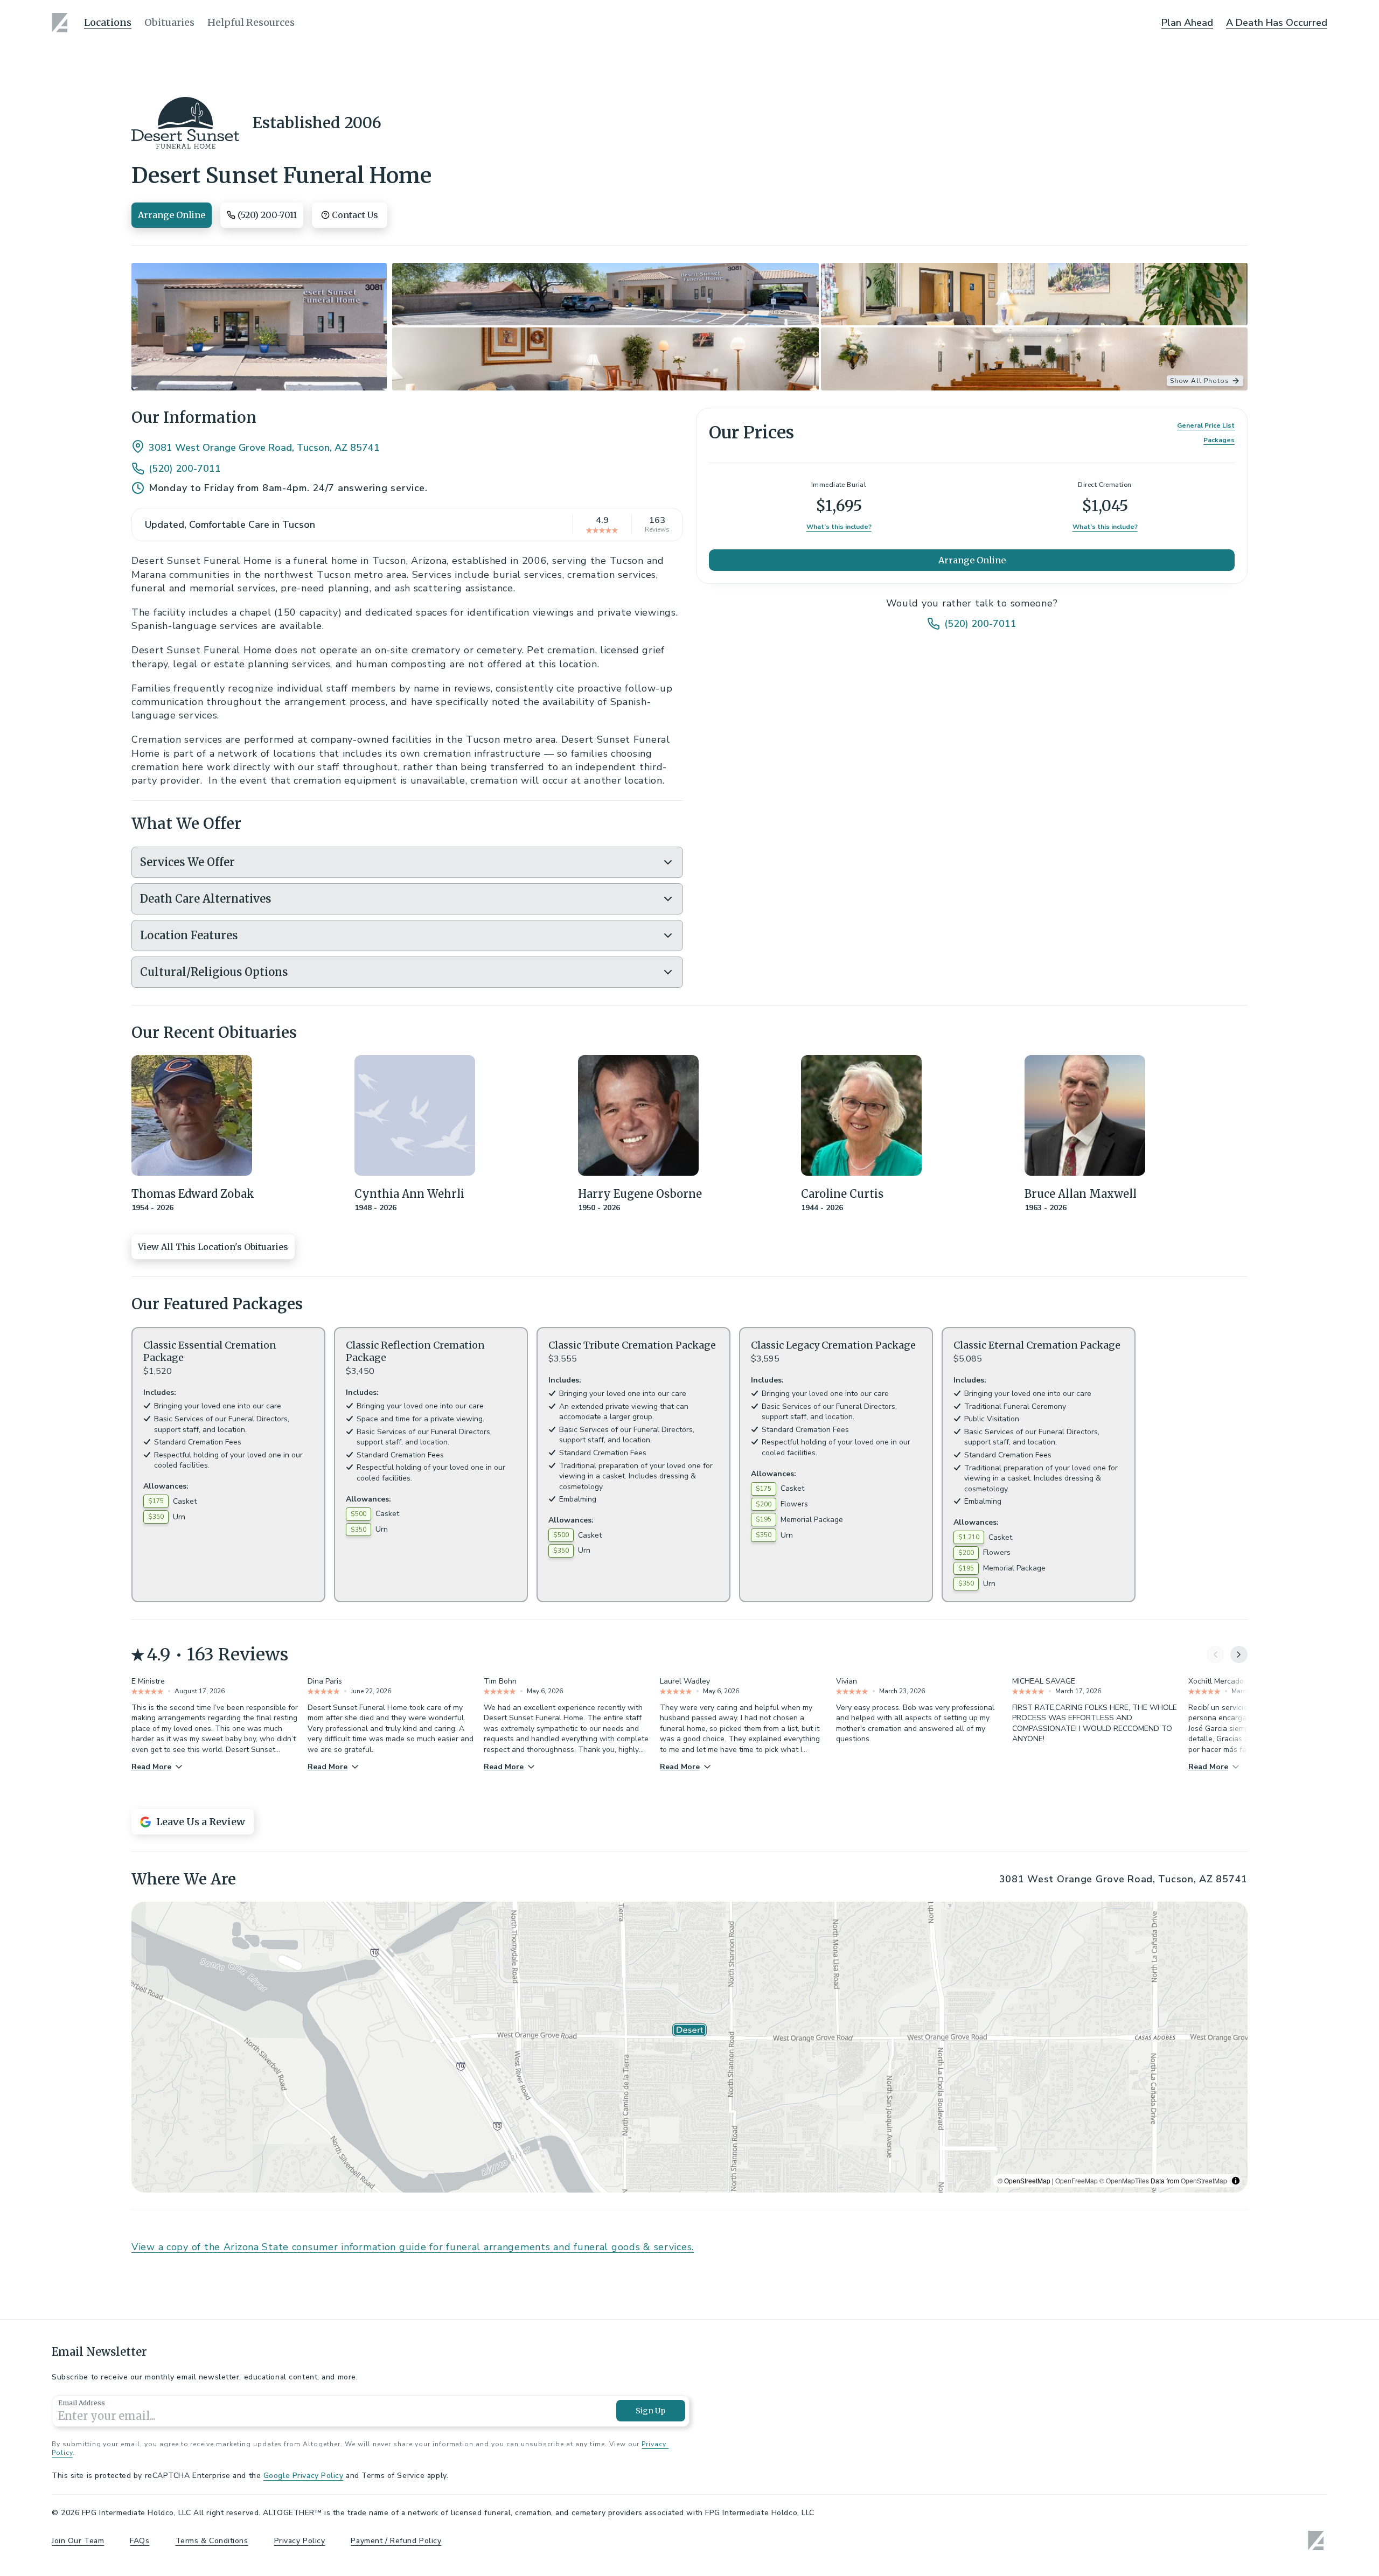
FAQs (140, 2541)
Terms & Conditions (212, 2541)
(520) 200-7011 (185, 469)
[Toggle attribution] (1236, 2181)
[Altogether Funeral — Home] (61, 23)
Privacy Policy (300, 2541)
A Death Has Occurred (1277, 23)
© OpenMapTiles (1124, 2180)
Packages (1219, 440)
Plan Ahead (1187, 23)
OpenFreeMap (1077, 2180)
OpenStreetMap (1204, 2180)
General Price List (1206, 425)
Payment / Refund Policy (396, 2541)
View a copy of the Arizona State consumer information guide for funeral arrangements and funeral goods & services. (413, 2247)
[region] (689, 2047)
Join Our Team (78, 2541)
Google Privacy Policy (304, 2476)
